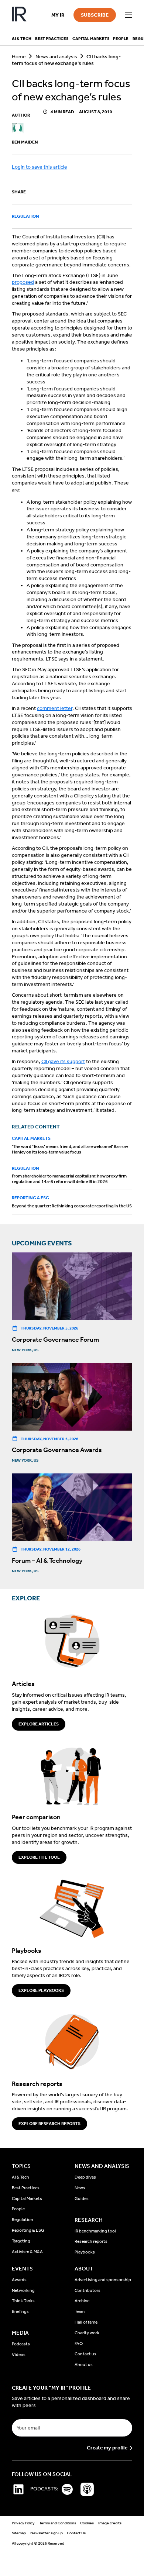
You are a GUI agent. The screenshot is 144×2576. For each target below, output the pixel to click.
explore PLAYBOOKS (41, 1990)
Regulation (25, 216)
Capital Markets (31, 1138)
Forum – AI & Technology (47, 1561)
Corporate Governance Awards (57, 1450)
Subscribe (95, 15)
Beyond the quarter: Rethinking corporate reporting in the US (72, 1206)
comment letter (55, 708)
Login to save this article (40, 167)
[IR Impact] (19, 15)
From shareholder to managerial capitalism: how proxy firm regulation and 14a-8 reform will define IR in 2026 (69, 1179)
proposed (23, 282)
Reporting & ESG (30, 1198)
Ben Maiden (25, 142)
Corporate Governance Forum (55, 1339)
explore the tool (39, 1857)
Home (19, 57)
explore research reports (49, 2124)
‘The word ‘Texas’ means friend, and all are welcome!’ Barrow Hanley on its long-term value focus (70, 1149)
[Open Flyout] (128, 15)
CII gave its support (63, 1061)
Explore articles (39, 1724)
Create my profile (107, 2448)
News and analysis (56, 57)
